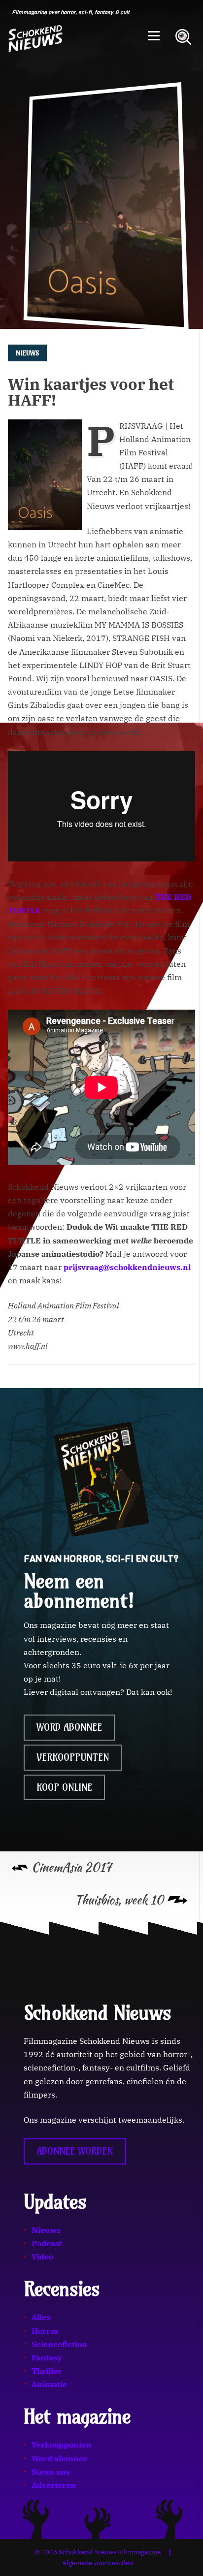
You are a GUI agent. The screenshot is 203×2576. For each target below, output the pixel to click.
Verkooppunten (73, 1757)
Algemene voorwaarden (98, 2563)
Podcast (47, 2243)
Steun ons (51, 2471)
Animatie (49, 2384)
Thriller (47, 2371)
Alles (41, 2317)
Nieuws (46, 2229)
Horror (45, 2330)
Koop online (64, 1787)
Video (42, 2257)
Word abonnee (69, 1727)
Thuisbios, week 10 (119, 1900)
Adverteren (54, 2485)
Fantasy (47, 2357)
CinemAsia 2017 (71, 1867)
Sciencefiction (59, 2344)
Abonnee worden (75, 2151)
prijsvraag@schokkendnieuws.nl (127, 1267)
